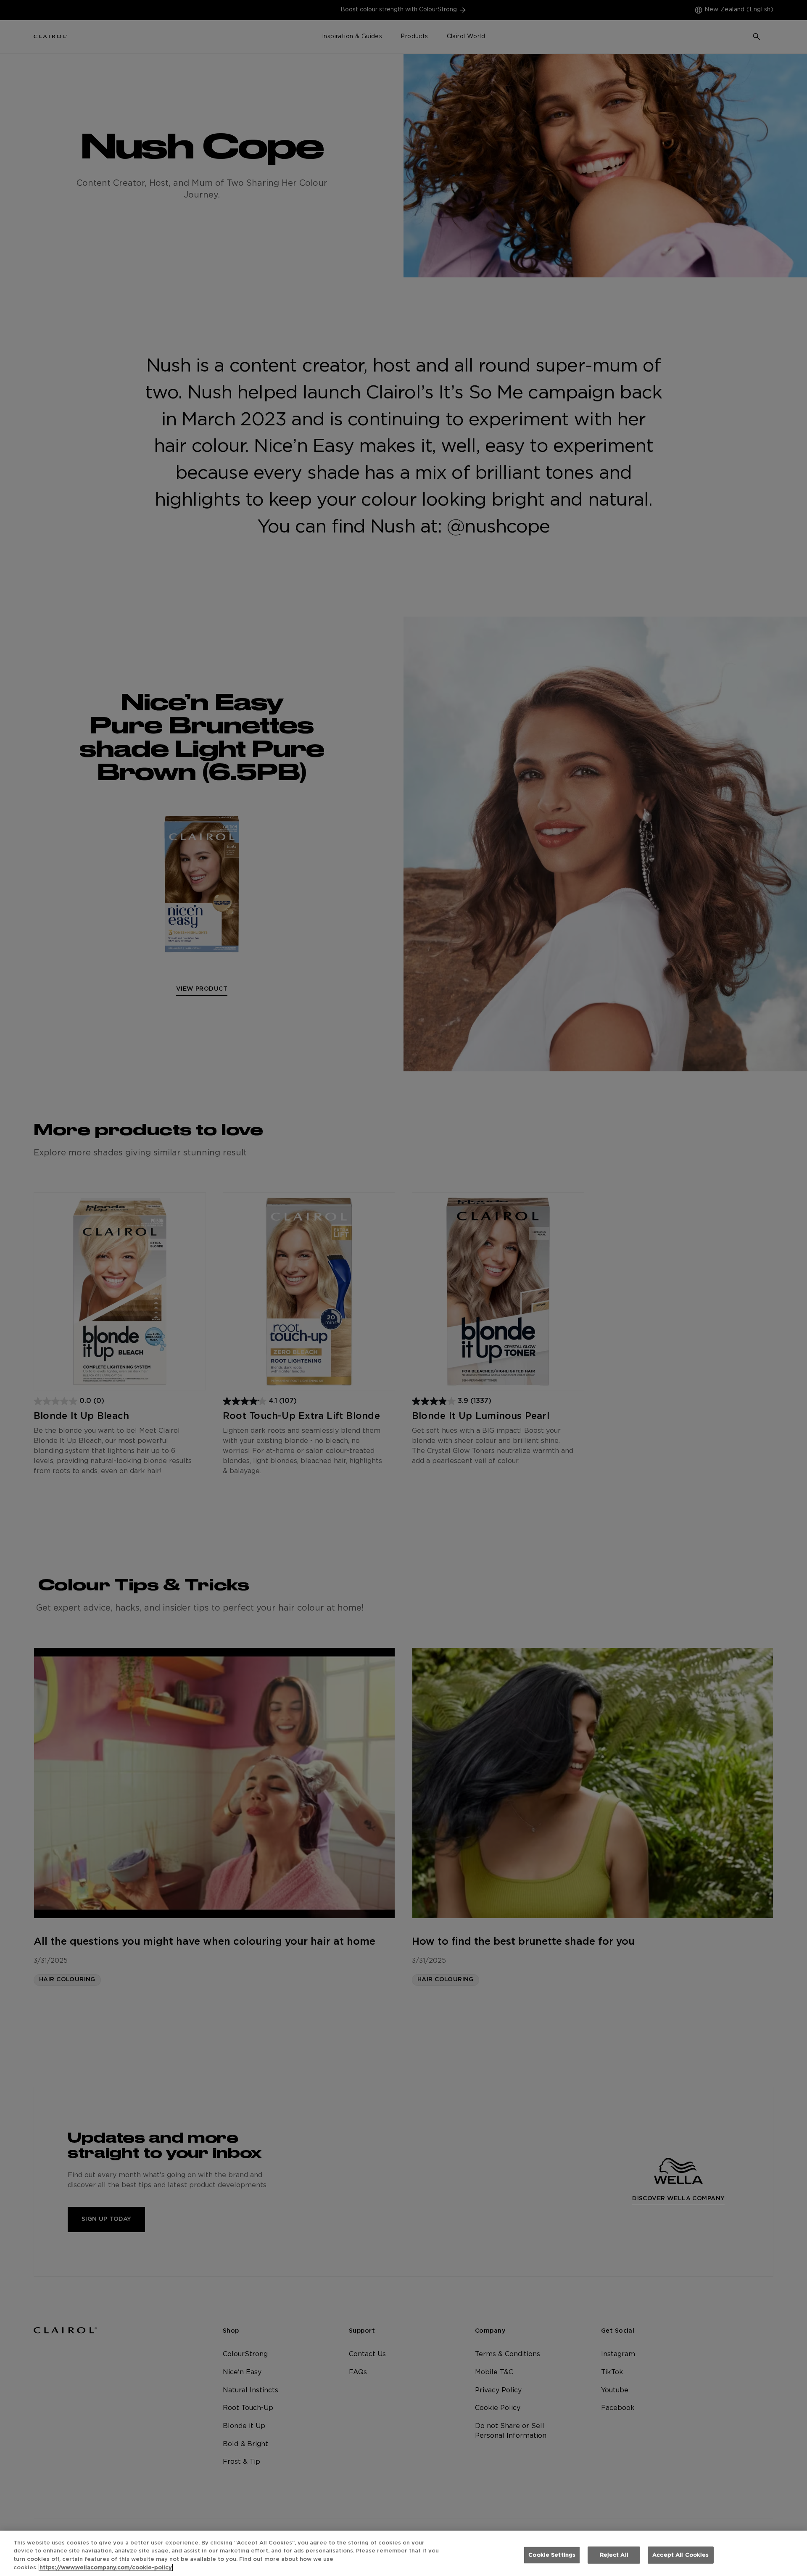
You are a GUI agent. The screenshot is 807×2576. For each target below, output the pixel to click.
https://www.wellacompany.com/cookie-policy (106, 2567)
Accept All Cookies (680, 2555)
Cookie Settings (552, 2555)
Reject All (614, 2555)
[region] (403, 2553)
